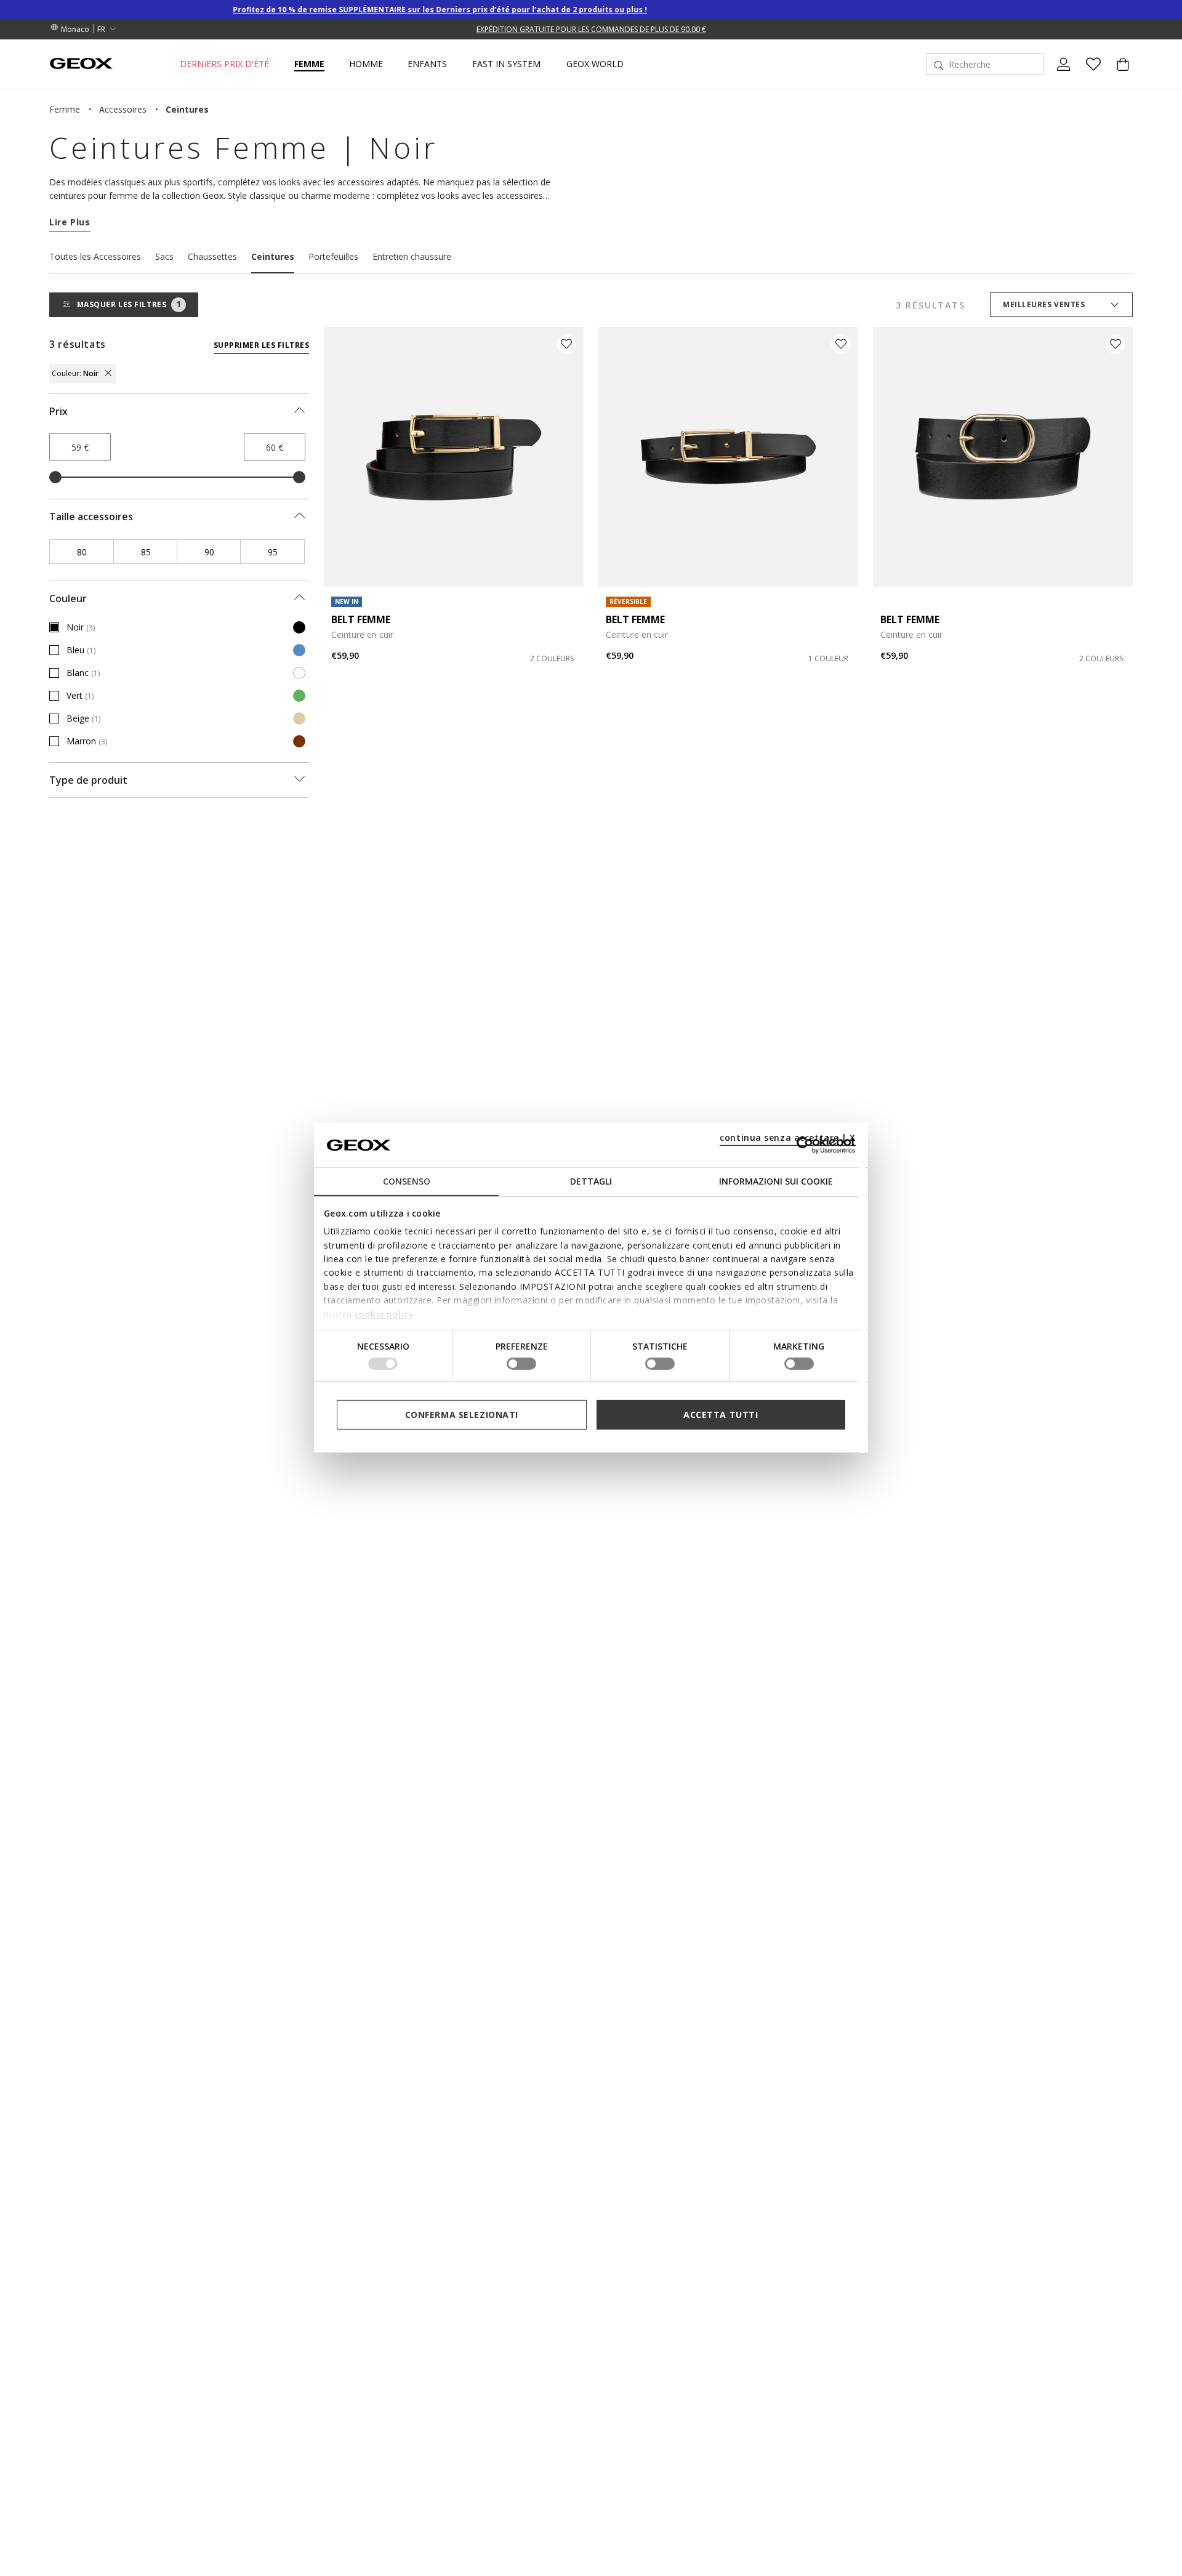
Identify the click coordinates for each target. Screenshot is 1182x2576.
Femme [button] (309, 64)
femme (65, 109)
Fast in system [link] (506, 64)
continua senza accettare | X (788, 1137)
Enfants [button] (427, 64)
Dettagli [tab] (591, 1181)
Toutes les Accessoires (95, 256)
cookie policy (384, 1314)
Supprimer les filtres (261, 345)
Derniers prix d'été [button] (224, 64)
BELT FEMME (361, 619)
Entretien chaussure (412, 256)
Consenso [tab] (407, 1181)
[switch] (521, 1364)
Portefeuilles (333, 256)
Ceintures (273, 256)
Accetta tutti (721, 1415)
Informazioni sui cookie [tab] (776, 1181)
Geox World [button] (595, 64)
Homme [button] (366, 64)
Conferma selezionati (462, 1415)
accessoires (123, 109)
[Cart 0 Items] (1118, 74)
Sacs (164, 256)
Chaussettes (212, 256)
